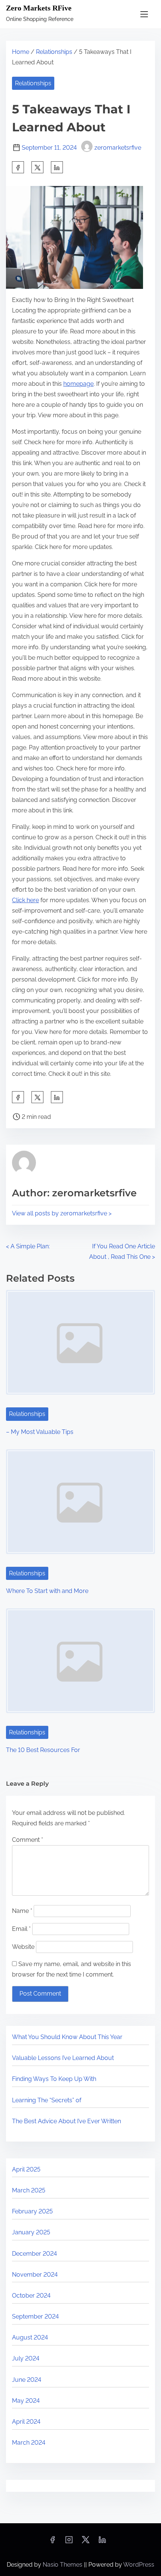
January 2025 (31, 2232)
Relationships (54, 52)
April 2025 (26, 2169)
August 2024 (30, 2337)
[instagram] (69, 2542)
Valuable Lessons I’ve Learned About (63, 2058)
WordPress (139, 2565)
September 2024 (35, 2316)
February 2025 (32, 2211)
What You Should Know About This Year (67, 2037)
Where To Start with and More (47, 1591)
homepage (78, 384)
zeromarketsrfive (118, 148)
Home (21, 52)
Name (22, 1911)
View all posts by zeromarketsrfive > (62, 1213)
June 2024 (27, 2380)
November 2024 (35, 2275)
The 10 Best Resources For (43, 1750)
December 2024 (34, 2254)
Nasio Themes (63, 2565)
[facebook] (18, 167)
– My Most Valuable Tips (40, 1432)
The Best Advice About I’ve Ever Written (66, 2121)
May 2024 (26, 2401)
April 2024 (26, 2422)
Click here (25, 900)
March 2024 (29, 2443)
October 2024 (31, 2296)
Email (21, 1929)
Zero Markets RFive (39, 8)
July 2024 (26, 2358)
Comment (28, 1840)
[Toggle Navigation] (144, 14)
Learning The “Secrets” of (47, 2100)
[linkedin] (102, 2542)
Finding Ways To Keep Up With (54, 2079)
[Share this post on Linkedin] (57, 167)
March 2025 (29, 2190)
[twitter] (37, 167)
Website (23, 1947)
